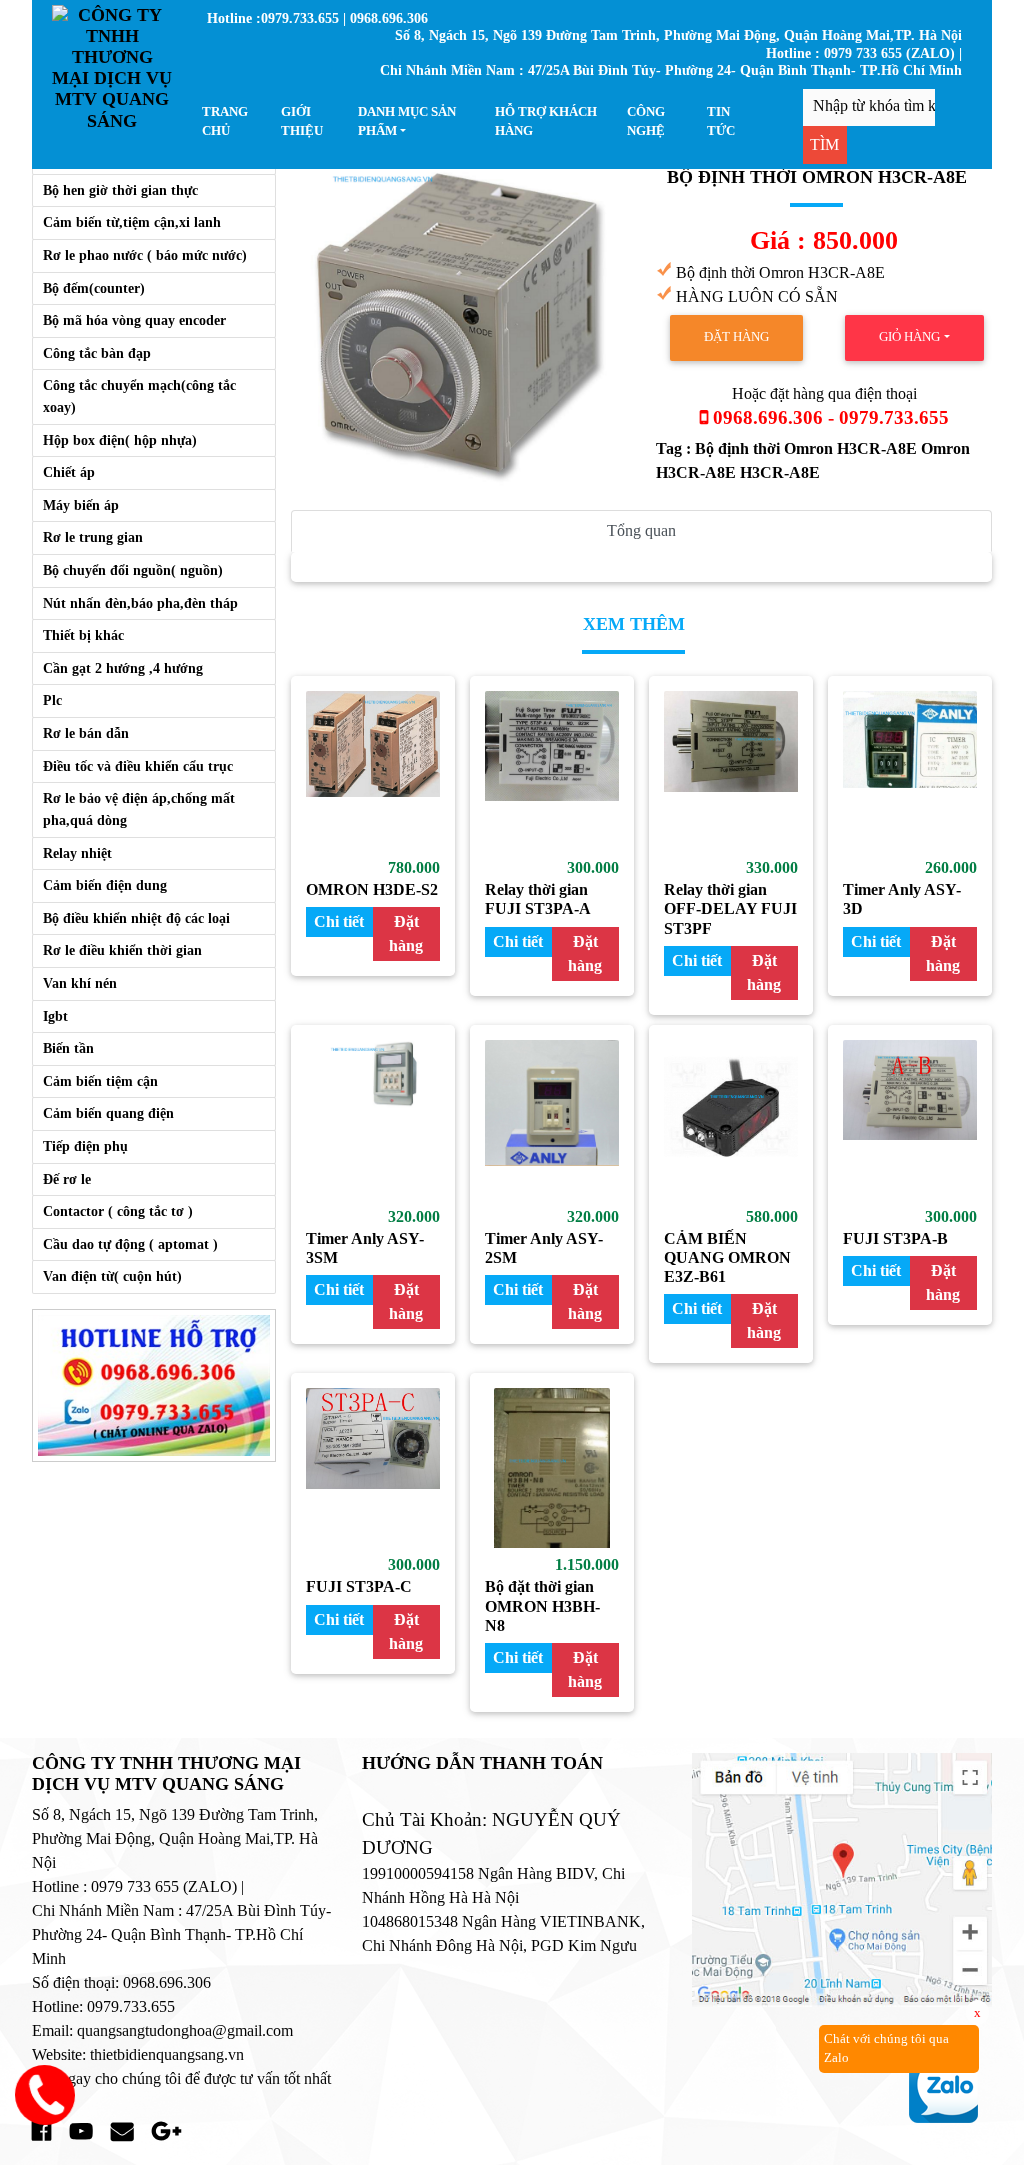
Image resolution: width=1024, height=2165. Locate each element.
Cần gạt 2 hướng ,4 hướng (123, 668)
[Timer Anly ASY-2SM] (552, 1120)
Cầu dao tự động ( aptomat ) (130, 1244)
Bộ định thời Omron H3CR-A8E (808, 448)
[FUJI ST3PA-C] (373, 1468)
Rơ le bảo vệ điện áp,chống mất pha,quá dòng (139, 809)
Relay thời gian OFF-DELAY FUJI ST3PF (730, 908)
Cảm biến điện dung (105, 885)
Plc (52, 700)
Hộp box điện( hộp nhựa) (120, 440)
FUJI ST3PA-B (895, 1238)
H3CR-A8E (780, 472)
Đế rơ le (67, 1179)
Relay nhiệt (77, 853)
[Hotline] (154, 1383)
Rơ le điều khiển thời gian (122, 950)
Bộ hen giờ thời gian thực (120, 190)
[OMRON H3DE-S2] (373, 771)
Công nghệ (646, 121)
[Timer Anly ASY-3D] (910, 771)
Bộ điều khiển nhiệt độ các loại (136, 918)
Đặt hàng (736, 337)
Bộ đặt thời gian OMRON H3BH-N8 (542, 1605)
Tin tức (721, 121)
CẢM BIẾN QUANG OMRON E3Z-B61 (727, 1257)
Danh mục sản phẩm (407, 121)
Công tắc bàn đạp (97, 353)
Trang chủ (225, 121)
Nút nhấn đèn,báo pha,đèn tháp (140, 603)
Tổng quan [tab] (641, 530)
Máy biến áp (81, 505)
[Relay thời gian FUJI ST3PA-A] (552, 771)
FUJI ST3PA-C (359, 1586)
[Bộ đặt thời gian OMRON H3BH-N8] (552, 1468)
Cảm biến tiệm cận (100, 1081)
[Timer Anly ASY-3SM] (373, 1120)
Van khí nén (80, 983)
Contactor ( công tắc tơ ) (118, 1211)
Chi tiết (339, 921)
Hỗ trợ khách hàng (546, 121)
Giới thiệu (302, 121)
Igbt (55, 1016)
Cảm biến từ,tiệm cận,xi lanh (132, 222)
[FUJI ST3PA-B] (910, 1120)
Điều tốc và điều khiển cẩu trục (138, 766)
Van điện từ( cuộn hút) (112, 1276)
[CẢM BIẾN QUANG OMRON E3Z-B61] (731, 1120)
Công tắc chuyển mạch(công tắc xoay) (139, 396)
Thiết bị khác (83, 635)
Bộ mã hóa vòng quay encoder (134, 320)
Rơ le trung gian (93, 537)
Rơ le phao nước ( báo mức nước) (145, 255)
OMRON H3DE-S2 (372, 889)
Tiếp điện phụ (85, 1146)
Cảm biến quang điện (108, 1113)
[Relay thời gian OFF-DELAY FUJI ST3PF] (731, 771)
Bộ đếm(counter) (94, 288)
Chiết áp (69, 472)
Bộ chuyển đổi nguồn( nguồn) (133, 570)
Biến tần (68, 1048)
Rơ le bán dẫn (86, 733)
